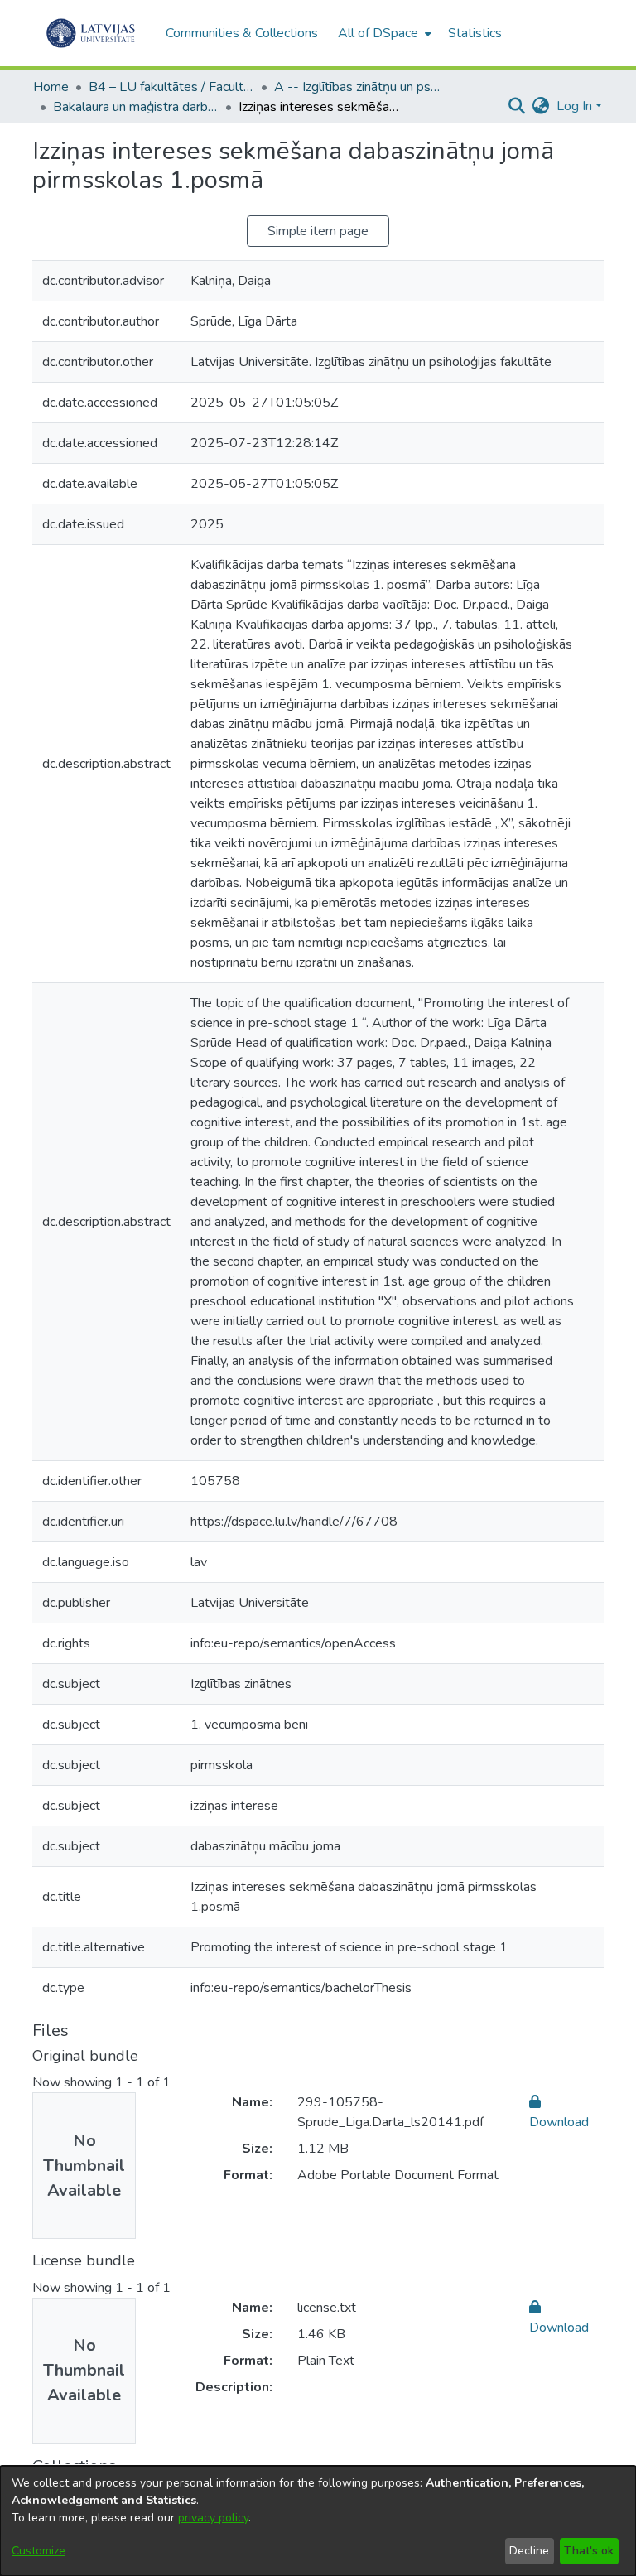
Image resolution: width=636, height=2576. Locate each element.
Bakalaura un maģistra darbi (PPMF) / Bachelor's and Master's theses (136, 107)
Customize (39, 2551)
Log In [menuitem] (574, 106)
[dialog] (318, 2521)
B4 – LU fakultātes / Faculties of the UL (171, 87)
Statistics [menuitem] (475, 33)
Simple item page (318, 231)
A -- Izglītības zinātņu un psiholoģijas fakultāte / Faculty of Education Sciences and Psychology (357, 87)
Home (51, 87)
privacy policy (213, 2518)
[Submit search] (517, 106)
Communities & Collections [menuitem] (242, 33)
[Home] (91, 33)
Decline (529, 2551)
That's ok (589, 2551)
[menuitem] (383, 33)
